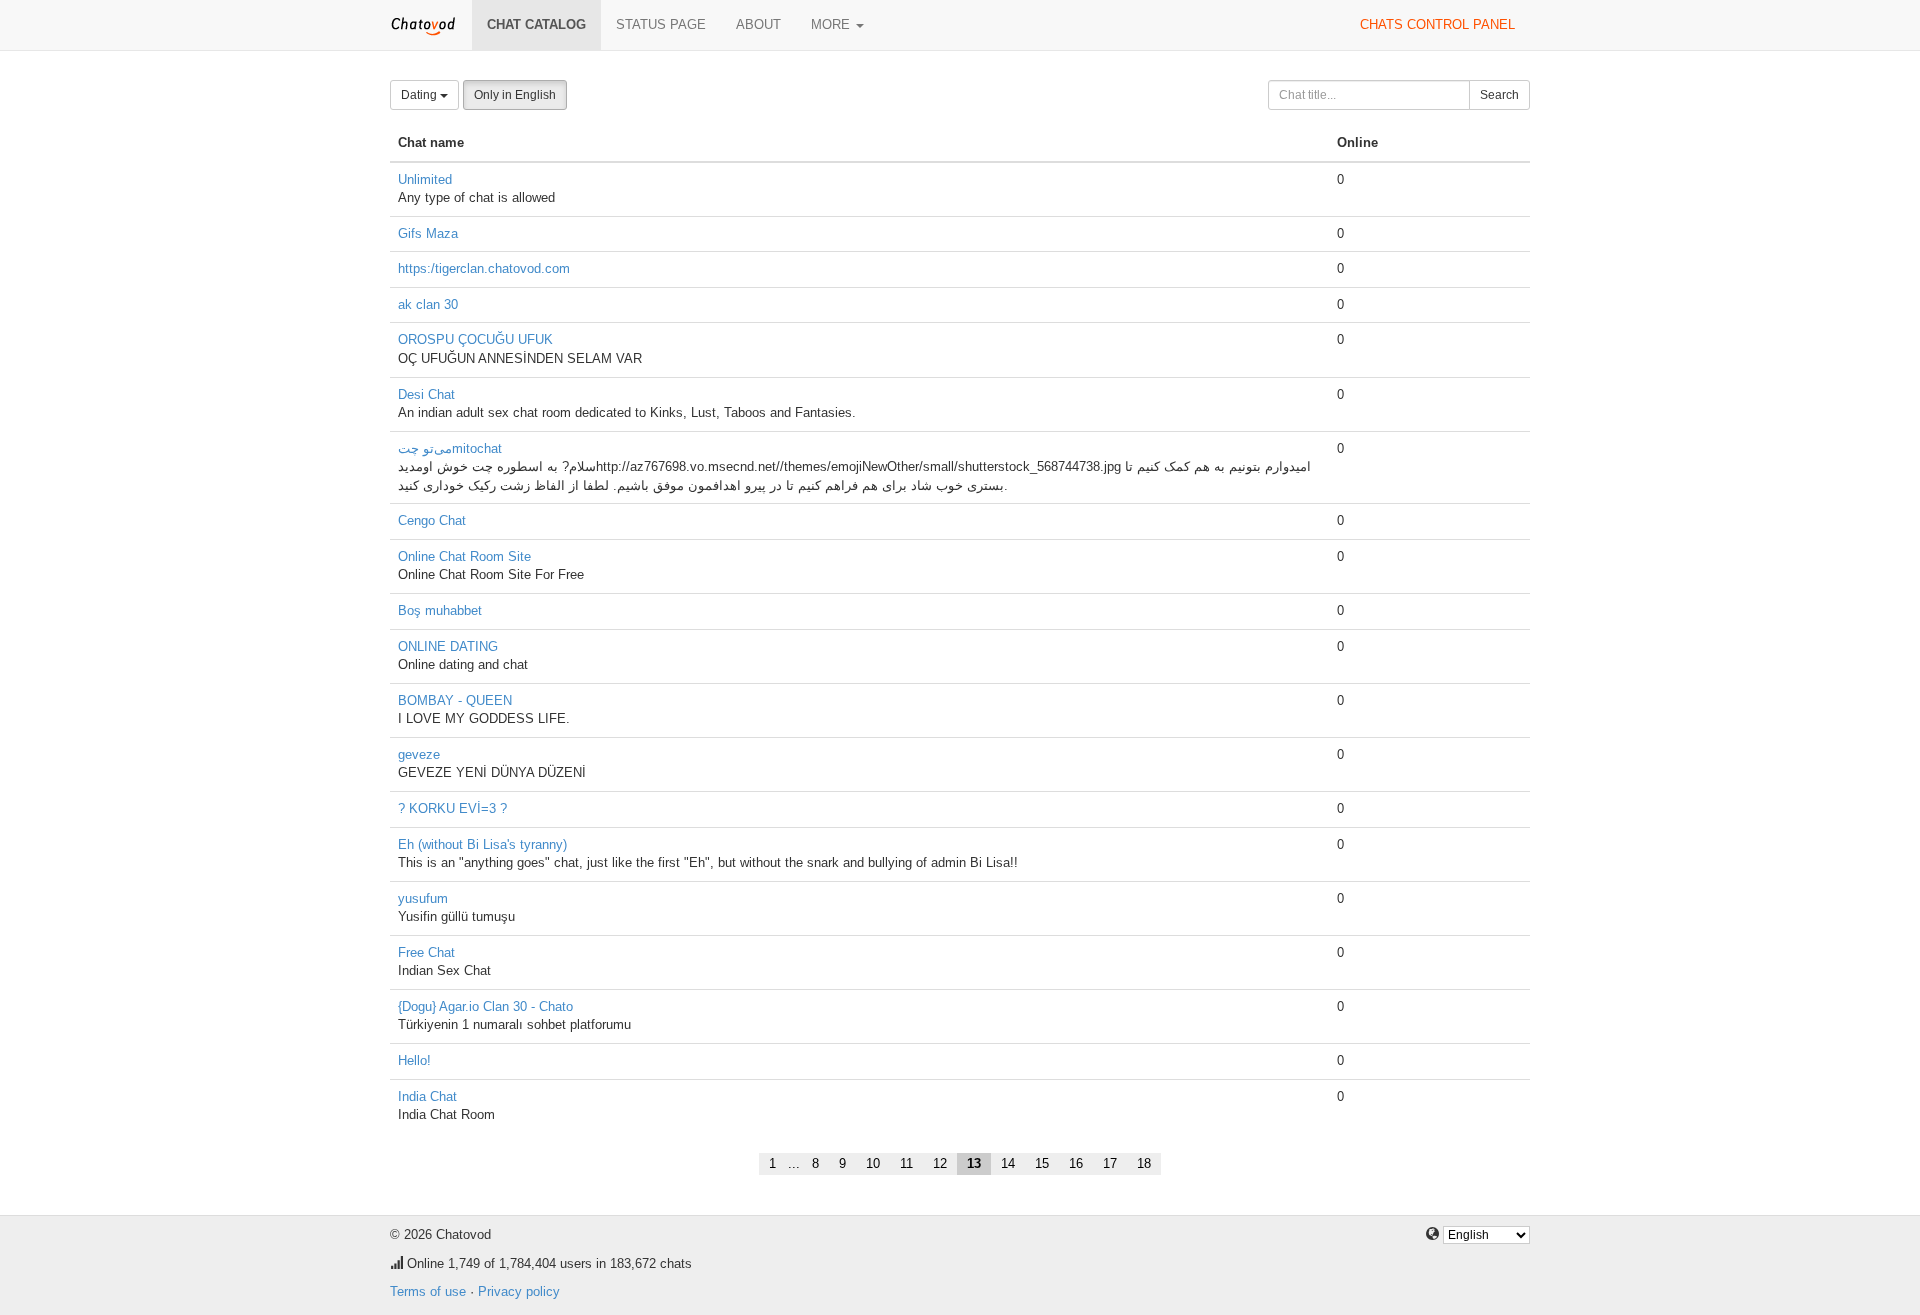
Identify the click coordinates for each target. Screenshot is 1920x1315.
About (758, 24)
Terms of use (428, 1291)
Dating (420, 95)
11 (906, 1163)
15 (1042, 1163)
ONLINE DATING (448, 646)
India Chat (427, 1096)
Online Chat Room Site (464, 556)
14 (1008, 1163)
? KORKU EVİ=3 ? (452, 808)
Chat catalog (536, 24)
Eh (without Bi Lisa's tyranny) (482, 844)
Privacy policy (519, 1291)
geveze (419, 754)
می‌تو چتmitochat (450, 448)
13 (974, 1163)
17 (1110, 1163)
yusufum (423, 898)
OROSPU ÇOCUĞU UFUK (475, 339)
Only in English (515, 95)
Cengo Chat (432, 520)
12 (940, 1163)
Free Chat (426, 952)
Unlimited (425, 179)
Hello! (414, 1060)
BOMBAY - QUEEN (455, 700)
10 (873, 1163)
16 (1076, 1163)
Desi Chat (426, 394)
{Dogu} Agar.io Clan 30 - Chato (485, 1006)
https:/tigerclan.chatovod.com (484, 268)
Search (1499, 95)
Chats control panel (1437, 24)
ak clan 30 (428, 304)
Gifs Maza (428, 233)
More (832, 24)
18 (1144, 1163)
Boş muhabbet (440, 610)
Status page (661, 24)
